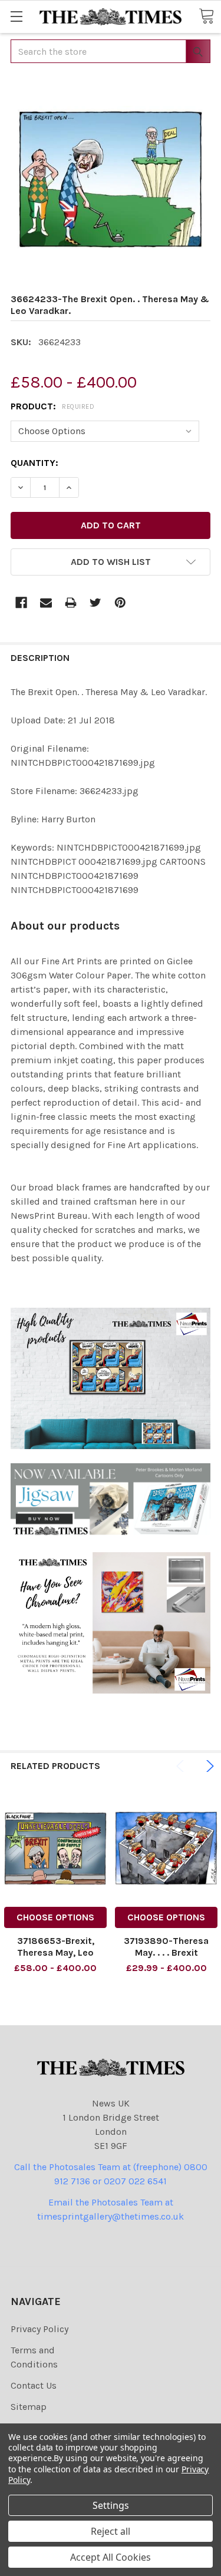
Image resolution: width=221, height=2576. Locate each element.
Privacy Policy (39, 2329)
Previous (182, 1766)
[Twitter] (95, 603)
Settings (111, 2505)
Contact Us (34, 2385)
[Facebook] (21, 603)
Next (208, 1766)
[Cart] (206, 16)
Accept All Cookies (111, 2557)
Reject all (111, 2531)
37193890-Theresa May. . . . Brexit (166, 1947)
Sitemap (29, 2407)
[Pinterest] (120, 603)
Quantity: (34, 463)
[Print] (71, 603)
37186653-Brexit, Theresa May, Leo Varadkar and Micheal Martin (55, 1958)
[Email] (46, 603)
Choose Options (55, 1917)
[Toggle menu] (16, 16)
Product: (52, 406)
